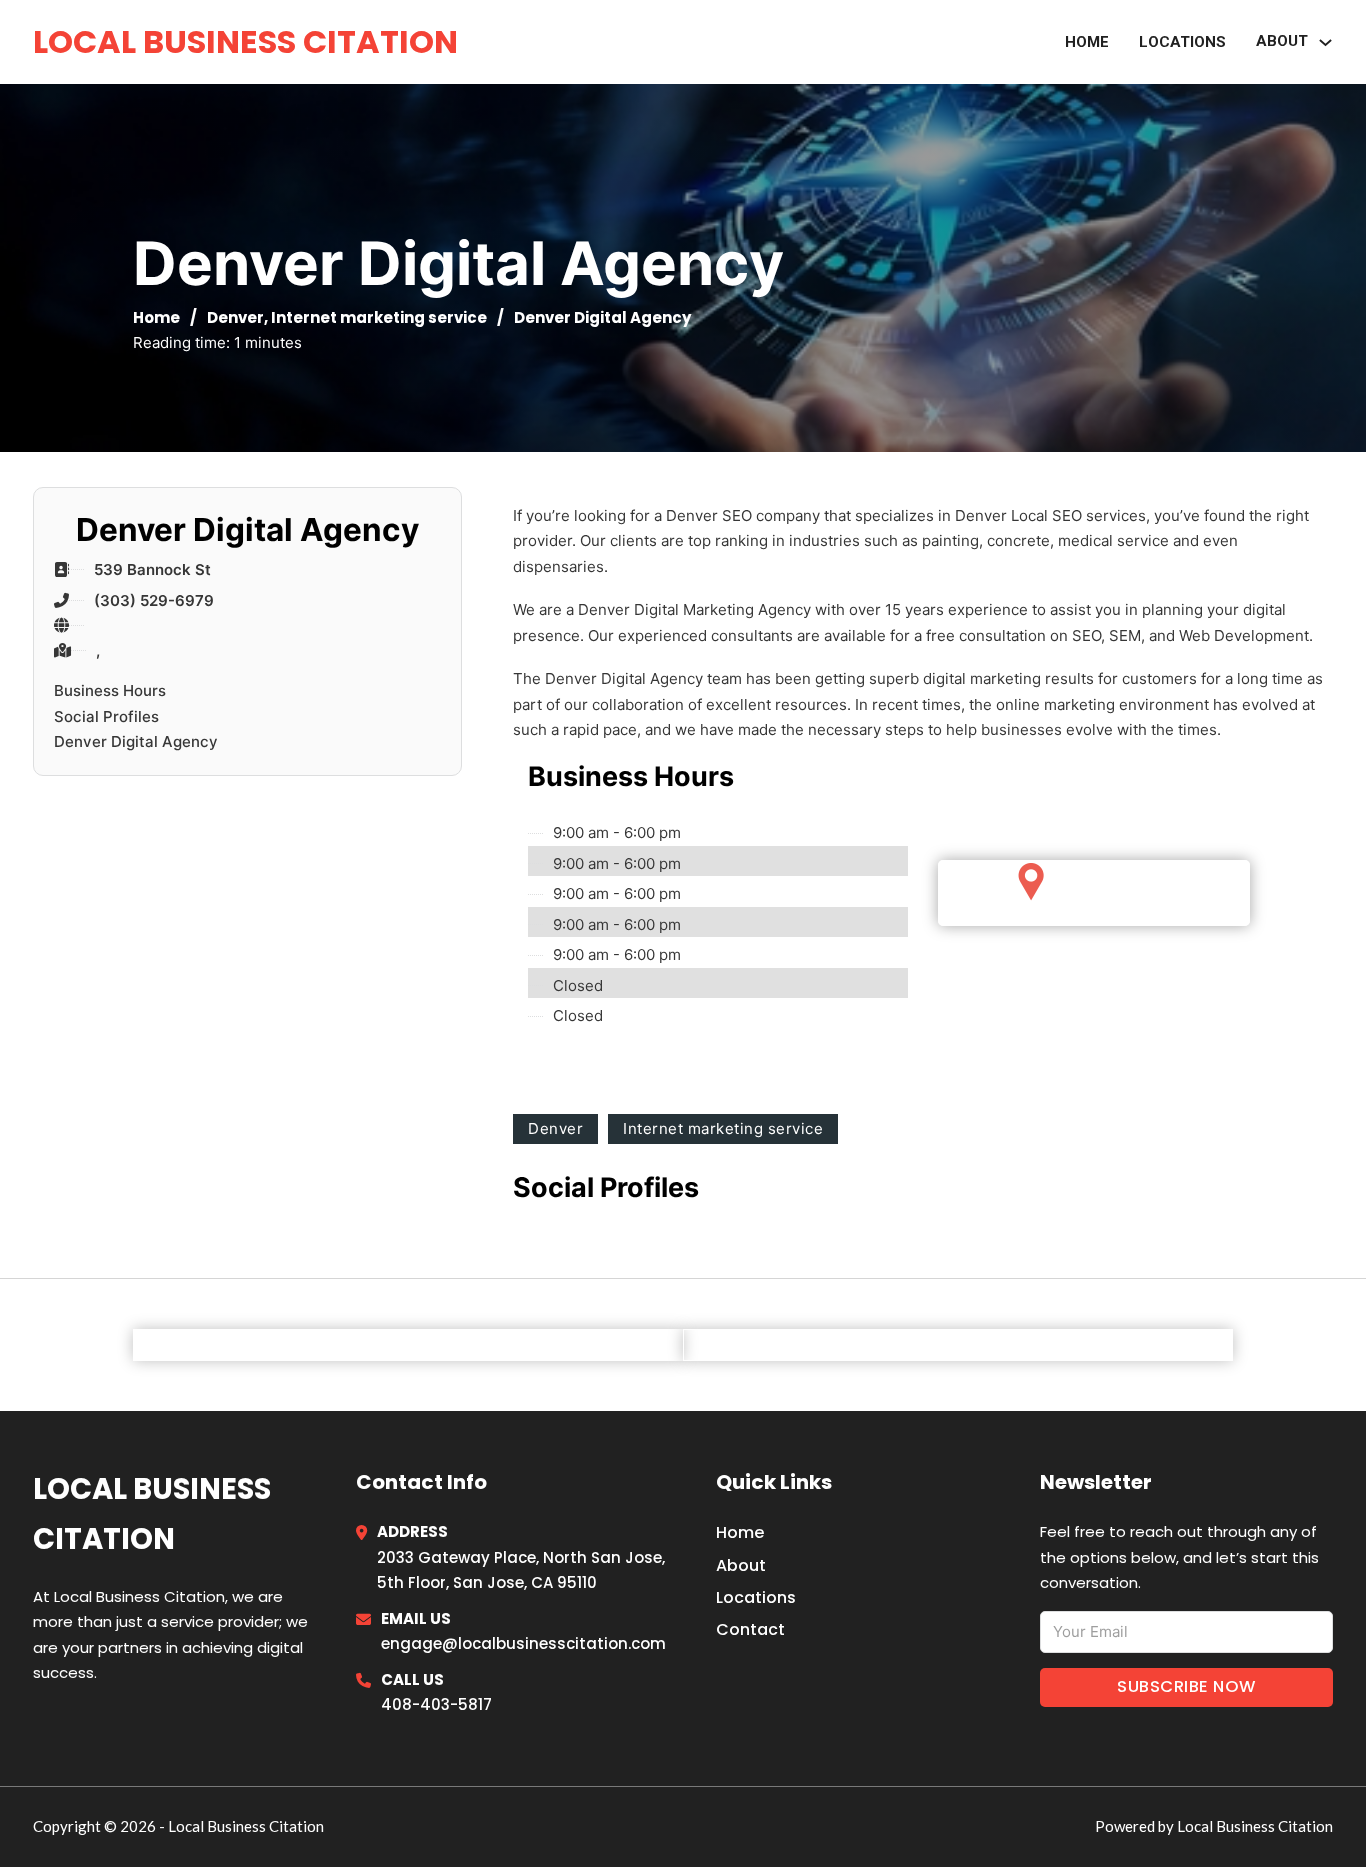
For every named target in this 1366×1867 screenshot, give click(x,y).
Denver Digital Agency (136, 741)
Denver (235, 317)
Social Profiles (106, 716)
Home (1087, 42)
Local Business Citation (245, 41)
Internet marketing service (379, 317)
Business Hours (110, 690)
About (741, 1565)
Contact (750, 1629)
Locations (1182, 42)
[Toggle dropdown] (1325, 42)
